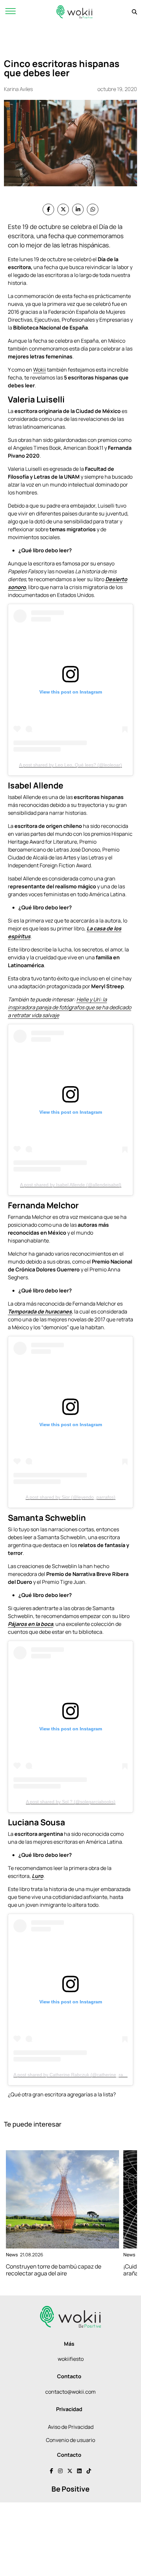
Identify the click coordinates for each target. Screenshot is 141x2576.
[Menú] (10, 12)
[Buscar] (134, 12)
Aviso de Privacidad (71, 2427)
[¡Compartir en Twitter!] (63, 209)
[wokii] (74, 12)
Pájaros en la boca (30, 1624)
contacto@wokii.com (70, 2392)
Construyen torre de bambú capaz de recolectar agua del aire (54, 2270)
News (12, 2255)
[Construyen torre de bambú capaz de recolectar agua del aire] (62, 2199)
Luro (38, 1876)
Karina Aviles (18, 89)
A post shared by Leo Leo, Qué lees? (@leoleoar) (70, 765)
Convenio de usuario (70, 2440)
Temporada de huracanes (40, 1311)
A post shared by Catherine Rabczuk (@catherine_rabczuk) (75, 2075)
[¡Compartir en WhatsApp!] (93, 209)
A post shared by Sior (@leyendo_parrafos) (70, 1497)
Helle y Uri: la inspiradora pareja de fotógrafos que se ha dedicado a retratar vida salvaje (70, 1007)
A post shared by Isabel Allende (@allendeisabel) (71, 1185)
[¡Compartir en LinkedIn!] (78, 209)
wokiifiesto (71, 2359)
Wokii (40, 370)
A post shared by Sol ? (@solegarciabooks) (71, 1802)
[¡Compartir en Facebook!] (48, 209)
